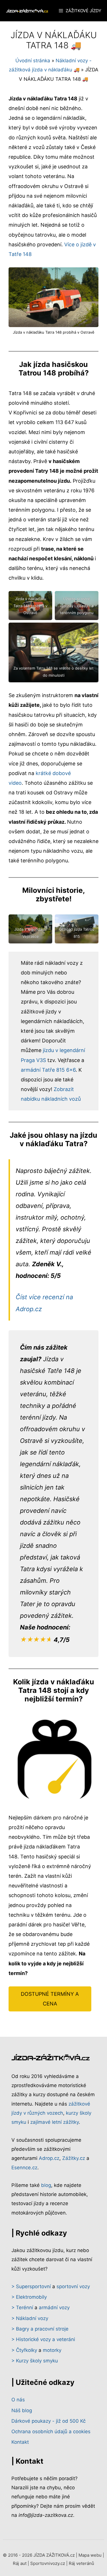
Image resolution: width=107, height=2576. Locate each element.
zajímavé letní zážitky (54, 2122)
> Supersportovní (31, 2286)
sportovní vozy (73, 2286)
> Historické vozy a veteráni (43, 2339)
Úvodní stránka (33, 61)
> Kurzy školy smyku (35, 2361)
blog (46, 2185)
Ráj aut (20, 2563)
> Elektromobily (29, 2297)
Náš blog (22, 2410)
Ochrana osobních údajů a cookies (51, 2432)
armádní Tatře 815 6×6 (48, 1070)
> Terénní (22, 2308)
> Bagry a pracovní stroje (40, 2329)
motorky (52, 2350)
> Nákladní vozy (30, 2318)
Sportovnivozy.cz (48, 2563)
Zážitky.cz (74, 2158)
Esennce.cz (24, 2168)
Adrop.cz (49, 2158)
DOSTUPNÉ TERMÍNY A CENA (50, 1999)
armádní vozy (54, 2308)
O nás (18, 2400)
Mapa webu (90, 2555)
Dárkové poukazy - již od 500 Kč (49, 2421)
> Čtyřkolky (24, 2350)
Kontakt (20, 2442)
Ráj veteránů (81, 2563)
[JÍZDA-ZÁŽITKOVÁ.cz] (27, 11)
